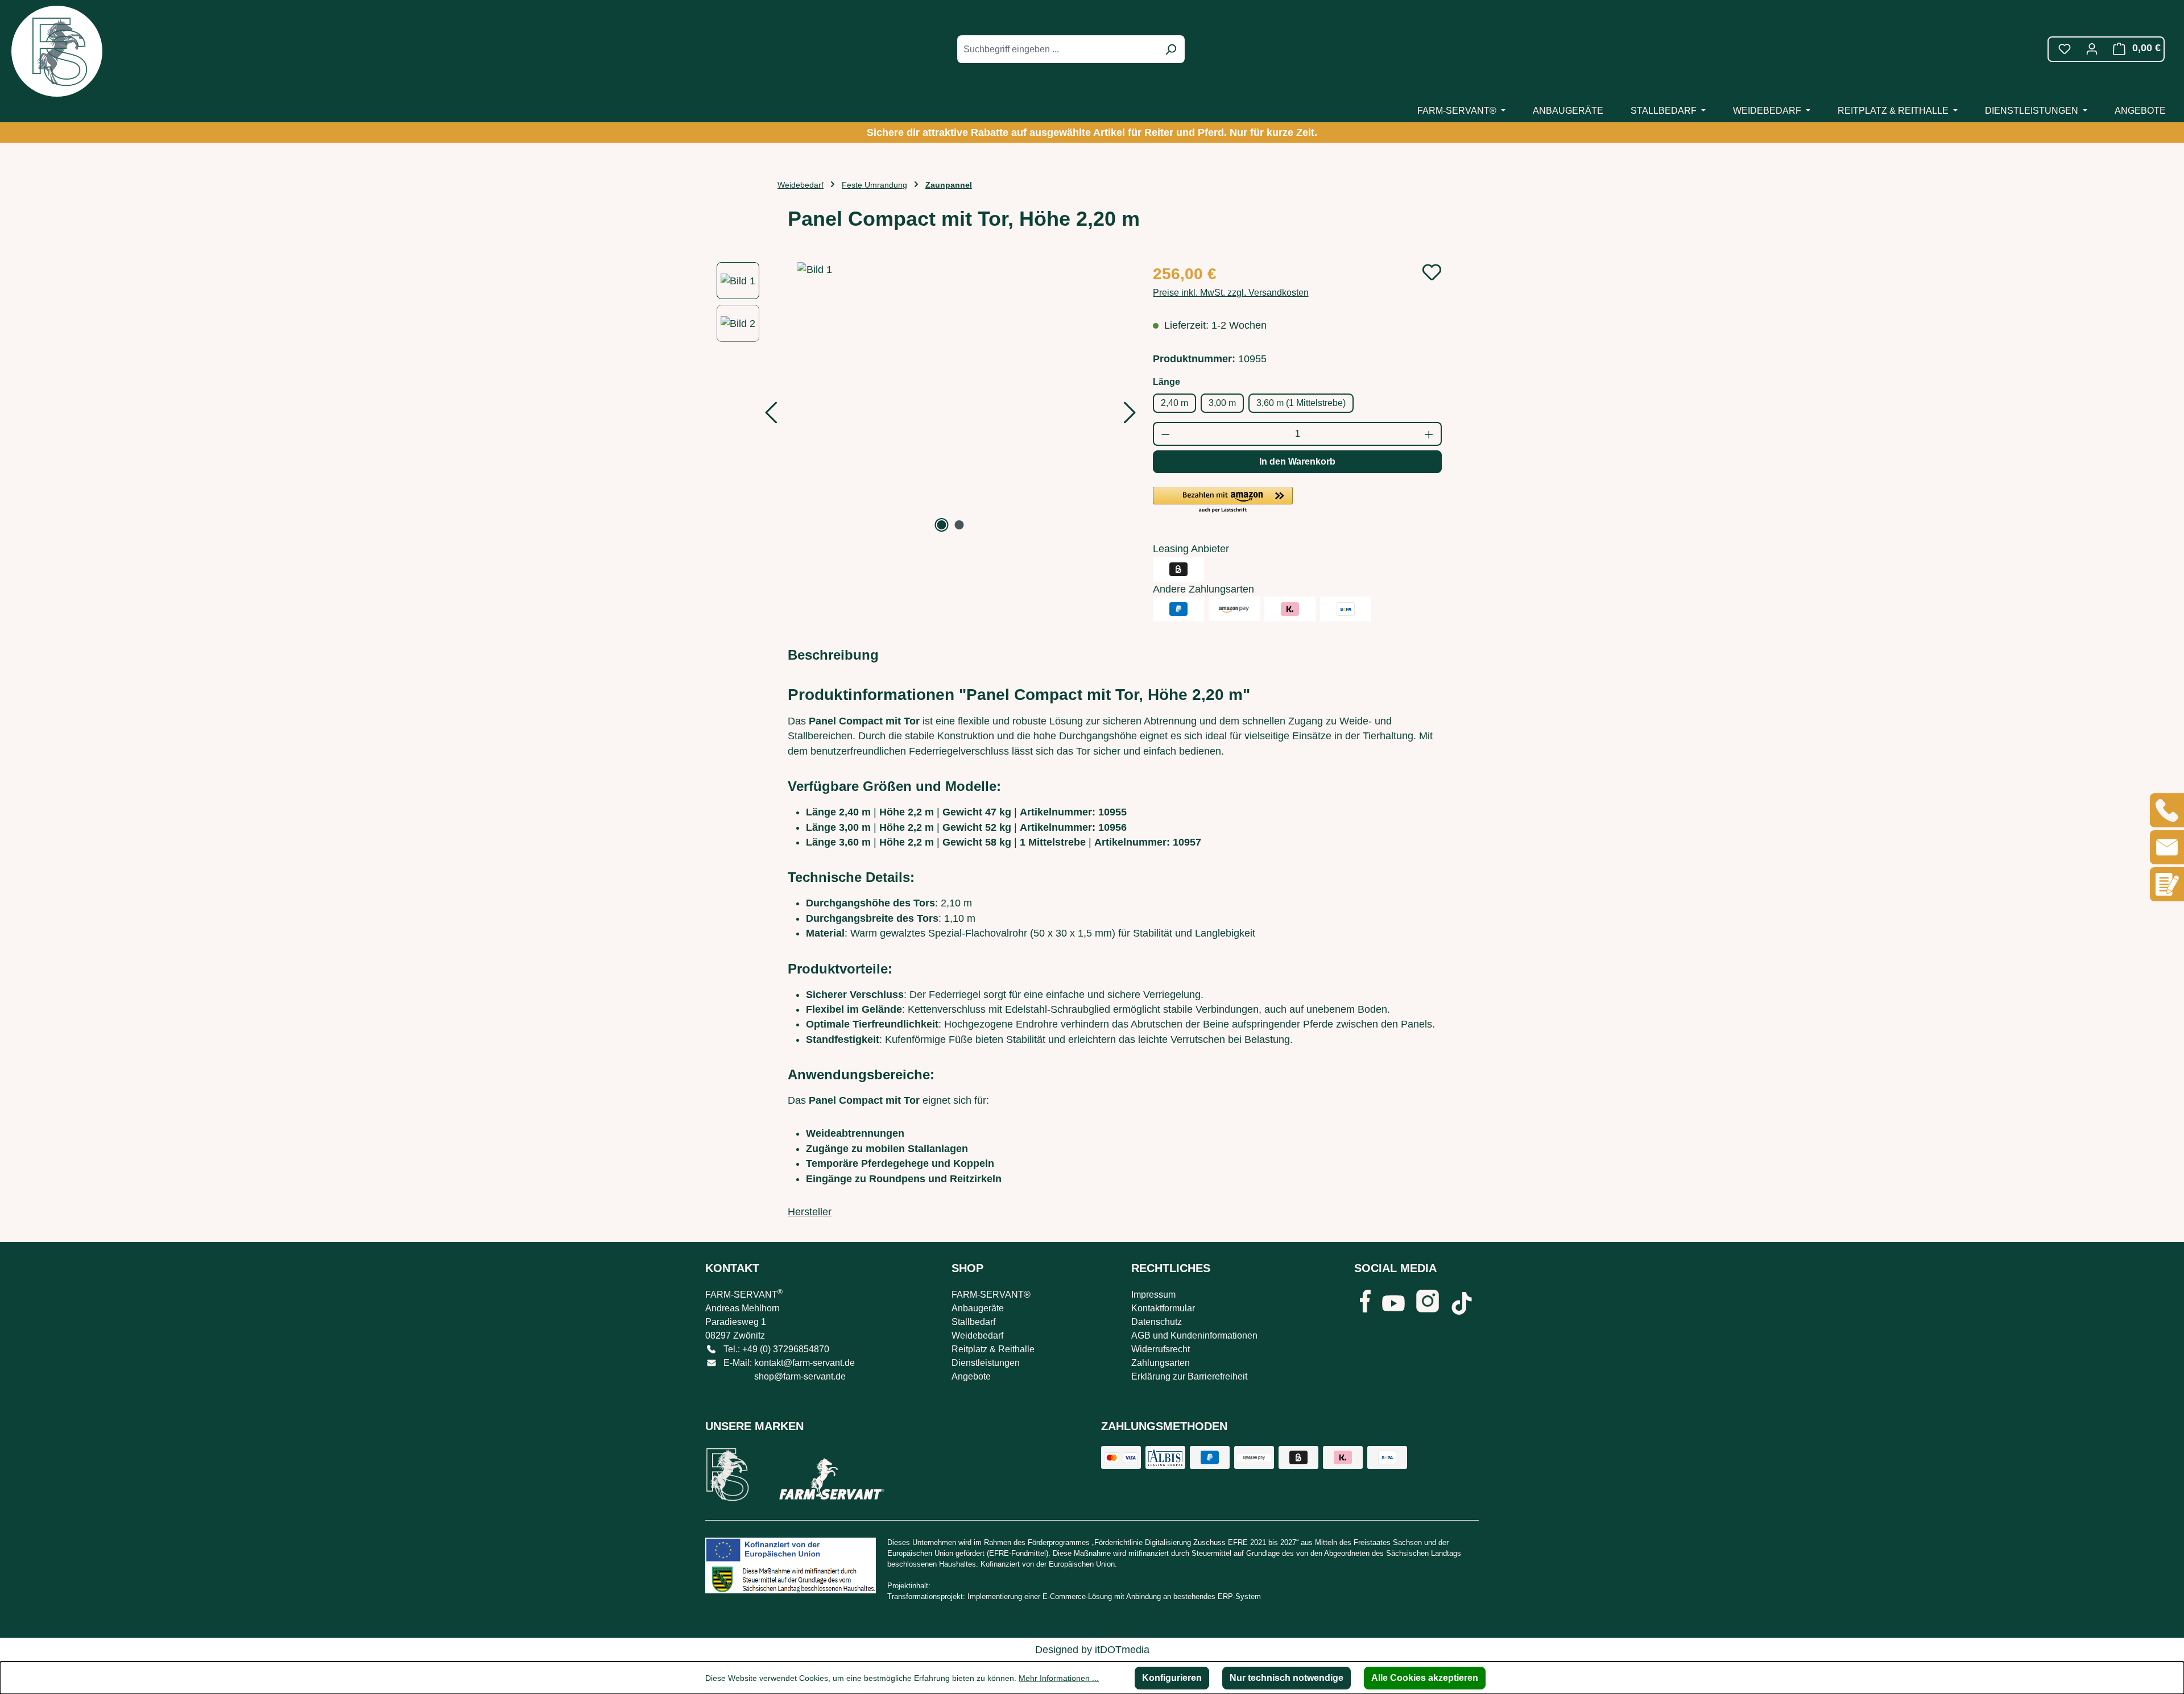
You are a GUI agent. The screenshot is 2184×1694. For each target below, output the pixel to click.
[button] (1223, 500)
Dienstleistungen (986, 1363)
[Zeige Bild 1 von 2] (942, 525)
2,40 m (1174, 403)
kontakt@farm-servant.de (804, 1363)
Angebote (971, 1376)
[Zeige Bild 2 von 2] (959, 525)
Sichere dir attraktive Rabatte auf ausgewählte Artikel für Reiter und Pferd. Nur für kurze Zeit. (1092, 132)
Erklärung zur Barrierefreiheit (1189, 1376)
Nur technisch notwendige (1287, 1678)
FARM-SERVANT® (991, 1295)
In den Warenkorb (1297, 461)
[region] (923, 399)
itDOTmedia (1122, 1650)
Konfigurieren (1172, 1678)
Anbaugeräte (978, 1308)
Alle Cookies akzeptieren (1425, 1678)
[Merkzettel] (2065, 49)
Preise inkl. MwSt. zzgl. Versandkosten (1231, 293)
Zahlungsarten (1161, 1363)
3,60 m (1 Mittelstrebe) (1301, 403)
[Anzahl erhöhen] (1430, 434)
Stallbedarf (973, 1322)
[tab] (833, 655)
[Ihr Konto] (2092, 49)
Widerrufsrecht (1161, 1349)
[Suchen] (1170, 49)
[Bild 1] (951, 399)
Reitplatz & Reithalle (993, 1349)
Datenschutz (1157, 1322)
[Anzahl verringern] (1165, 434)
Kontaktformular (1163, 1308)
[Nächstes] (1130, 416)
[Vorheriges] (771, 416)
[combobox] (1058, 49)
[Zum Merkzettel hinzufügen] (1432, 272)
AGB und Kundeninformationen (1194, 1335)
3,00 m (1222, 403)
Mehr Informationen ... (1059, 1678)
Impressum (1153, 1295)
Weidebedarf (977, 1335)
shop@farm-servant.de (800, 1376)
